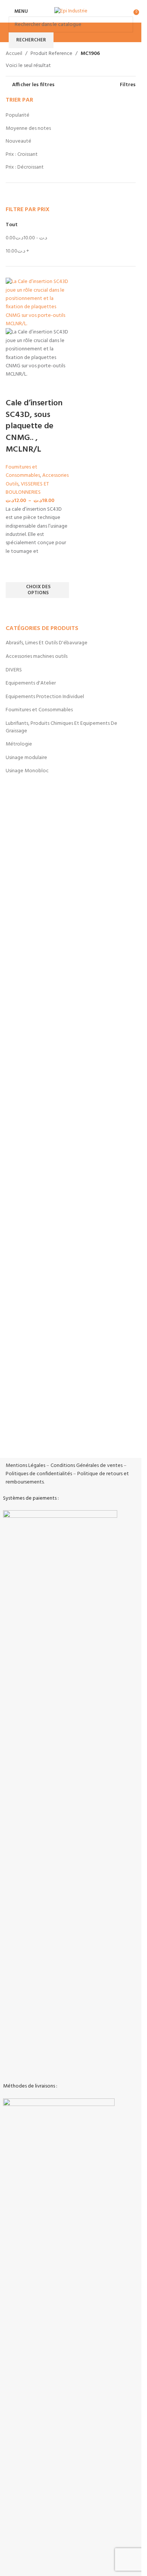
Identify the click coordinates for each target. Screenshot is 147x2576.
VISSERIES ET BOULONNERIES (27, 488)
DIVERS (14, 670)
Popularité (18, 115)
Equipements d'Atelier (31, 683)
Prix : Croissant (22, 154)
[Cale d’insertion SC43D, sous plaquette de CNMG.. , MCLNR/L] (37, 303)
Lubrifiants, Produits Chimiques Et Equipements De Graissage (61, 727)
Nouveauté (18, 141)
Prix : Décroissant (25, 167)
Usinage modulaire (26, 758)
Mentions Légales (25, 1466)
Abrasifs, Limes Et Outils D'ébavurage (47, 643)
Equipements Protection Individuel (45, 697)
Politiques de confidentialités (39, 1474)
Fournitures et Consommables (39, 710)
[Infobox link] (71, 1346)
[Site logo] (71, 11)
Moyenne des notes (28, 129)
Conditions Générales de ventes (87, 1466)
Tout (12, 225)
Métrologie (19, 744)
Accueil (14, 54)
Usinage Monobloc (27, 771)
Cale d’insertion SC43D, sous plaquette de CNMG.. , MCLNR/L (34, 426)
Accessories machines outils (37, 657)
